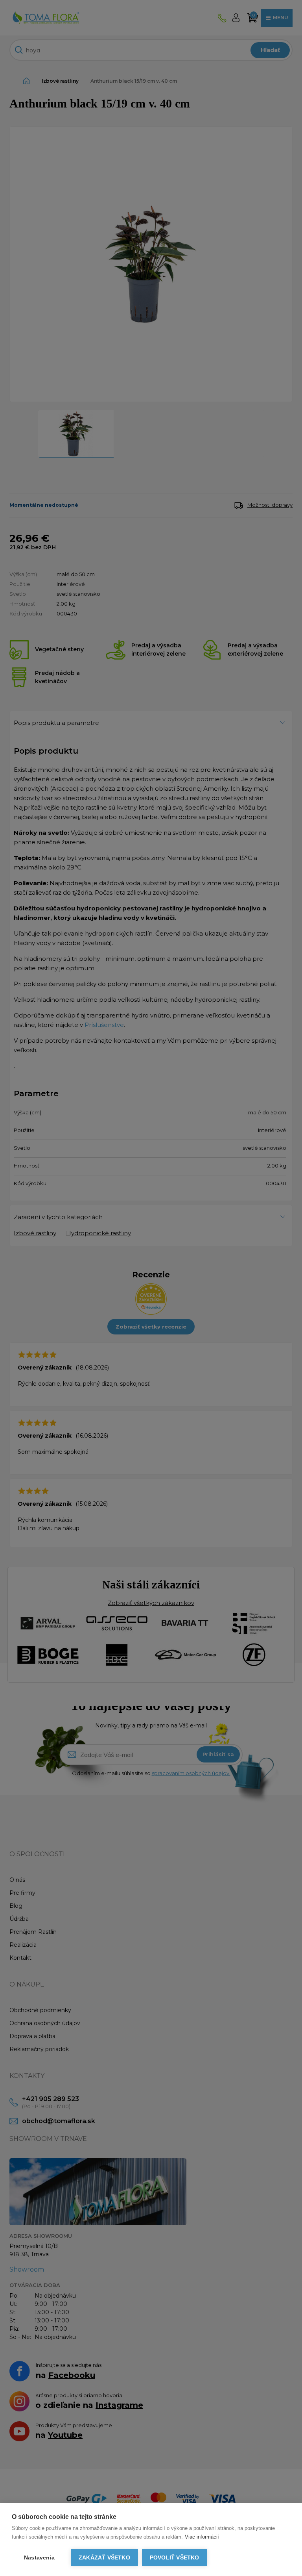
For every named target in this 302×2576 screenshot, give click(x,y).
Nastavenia (39, 2558)
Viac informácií (202, 2537)
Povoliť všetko (175, 2558)
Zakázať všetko (104, 2558)
